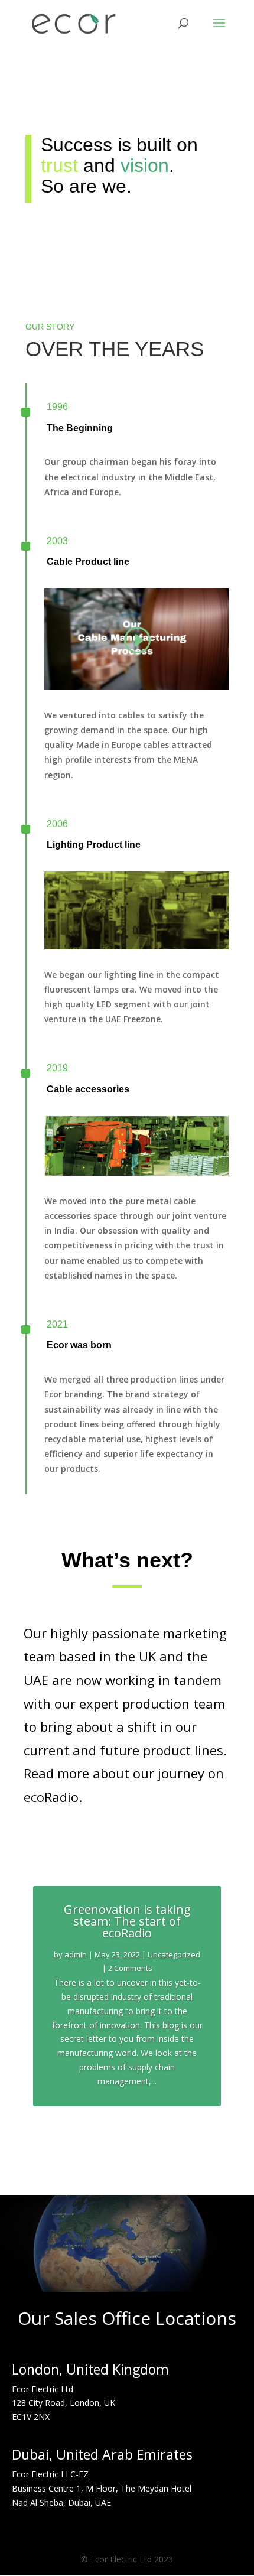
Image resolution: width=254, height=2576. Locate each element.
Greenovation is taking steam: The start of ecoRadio (127, 1921)
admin (76, 1954)
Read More (127, 2133)
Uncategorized (174, 1954)
